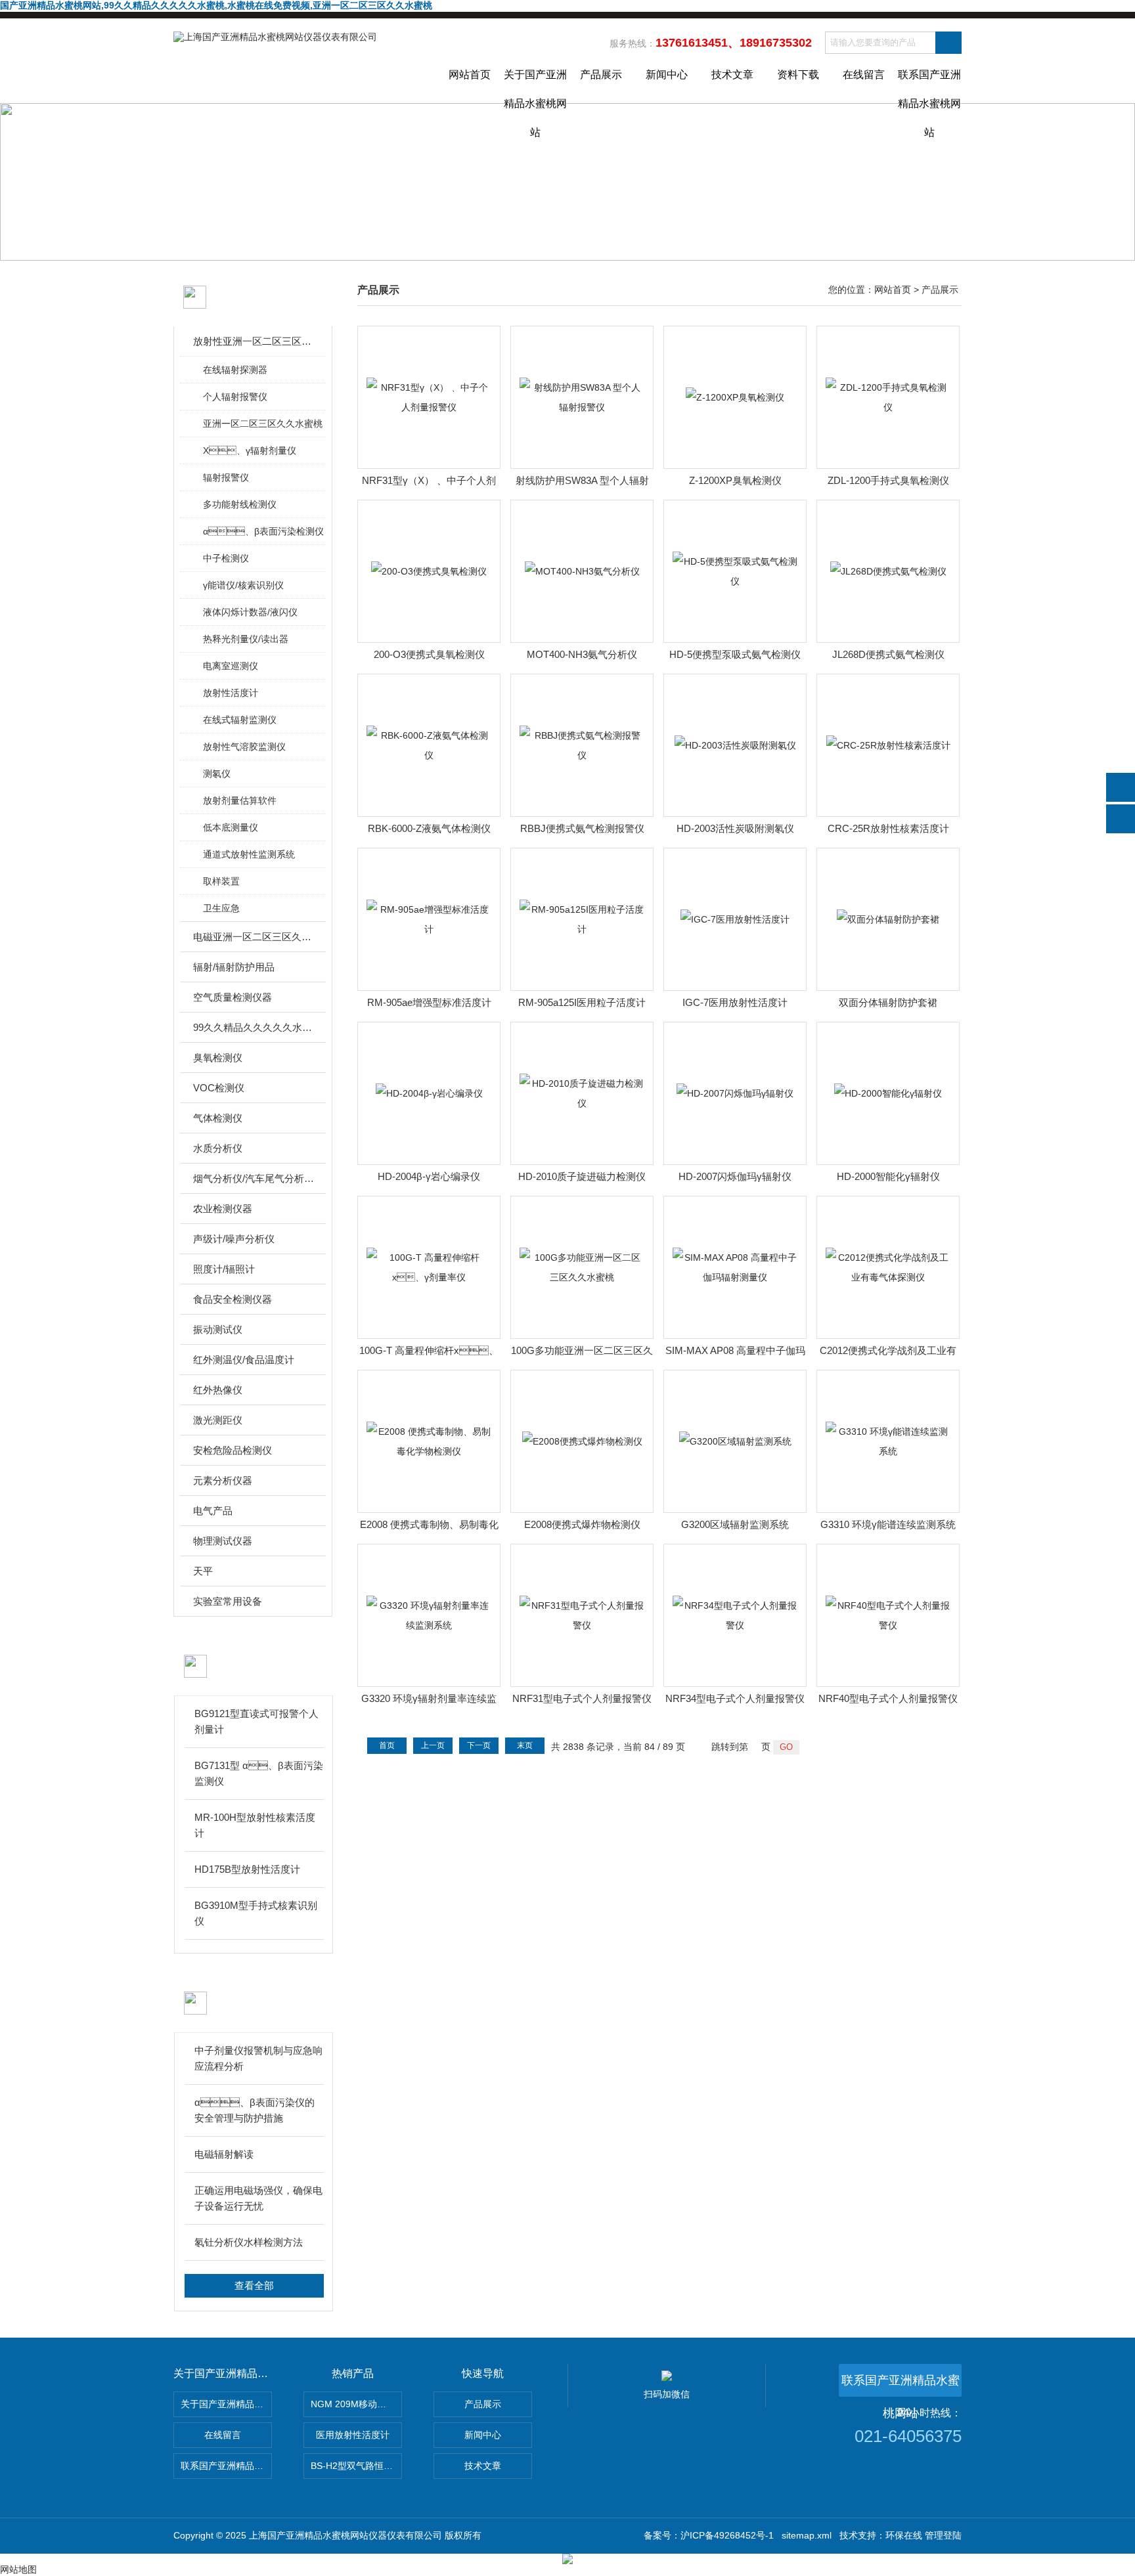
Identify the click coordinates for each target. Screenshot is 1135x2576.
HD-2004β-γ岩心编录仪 (429, 1176)
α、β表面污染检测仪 (263, 531)
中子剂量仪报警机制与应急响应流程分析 (258, 2058)
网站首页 (470, 75)
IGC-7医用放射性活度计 (735, 1002)
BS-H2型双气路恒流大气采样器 (356, 2466)
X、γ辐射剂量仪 (250, 450)
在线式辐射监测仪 (240, 720)
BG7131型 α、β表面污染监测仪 (259, 1773)
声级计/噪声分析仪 (234, 1239)
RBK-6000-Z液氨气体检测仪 (429, 828)
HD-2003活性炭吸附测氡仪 (735, 828)
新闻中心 (667, 75)
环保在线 (904, 2535)
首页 (387, 1745)
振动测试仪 (218, 1329)
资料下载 (798, 75)
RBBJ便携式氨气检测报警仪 (582, 828)
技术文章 (732, 75)
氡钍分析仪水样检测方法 (249, 2242)
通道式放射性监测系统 (249, 854)
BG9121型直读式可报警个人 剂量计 (256, 1721)
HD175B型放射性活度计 (247, 1869)
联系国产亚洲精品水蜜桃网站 (929, 86)
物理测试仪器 (223, 1541)
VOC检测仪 (219, 1088)
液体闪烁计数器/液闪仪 (250, 612)
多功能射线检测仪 (240, 504)
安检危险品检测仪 (233, 1450)
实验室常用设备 (228, 1601)
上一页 (433, 1745)
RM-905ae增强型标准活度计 (429, 1002)
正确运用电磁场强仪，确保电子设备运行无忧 (258, 2198)
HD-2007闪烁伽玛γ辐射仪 (735, 1176)
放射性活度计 (231, 693)
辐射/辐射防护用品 (234, 967)
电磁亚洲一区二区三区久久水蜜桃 (254, 937)
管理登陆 (943, 2535)
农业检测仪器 (223, 1209)
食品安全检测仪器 (233, 1299)
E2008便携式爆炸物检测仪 (582, 1524)
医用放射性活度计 (353, 2435)
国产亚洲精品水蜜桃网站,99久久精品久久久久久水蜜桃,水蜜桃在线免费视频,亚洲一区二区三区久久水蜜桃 (216, 5)
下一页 (479, 1745)
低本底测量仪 (231, 827)
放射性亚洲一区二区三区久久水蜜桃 (254, 341)
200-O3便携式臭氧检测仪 (429, 654)
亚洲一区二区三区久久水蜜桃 (263, 424)
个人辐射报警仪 (235, 397)
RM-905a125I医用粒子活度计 (582, 1002)
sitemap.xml (807, 2535)
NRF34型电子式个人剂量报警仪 (735, 1698)
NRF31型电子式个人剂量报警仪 (582, 1698)
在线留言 (864, 75)
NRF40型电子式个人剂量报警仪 (888, 1698)
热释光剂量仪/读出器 (246, 639)
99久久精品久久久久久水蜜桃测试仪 (254, 1027)
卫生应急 (221, 908)
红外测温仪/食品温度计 (244, 1360)
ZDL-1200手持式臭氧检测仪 (888, 480)
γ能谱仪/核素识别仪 (243, 585)
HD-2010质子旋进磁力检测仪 (582, 1176)
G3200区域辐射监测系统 (735, 1524)
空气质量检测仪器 (233, 997)
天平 (203, 1571)
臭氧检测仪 (218, 1058)
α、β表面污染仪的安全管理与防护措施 (255, 2110)
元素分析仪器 (223, 1480)
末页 (525, 1745)
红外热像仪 (218, 1390)
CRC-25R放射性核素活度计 (888, 828)
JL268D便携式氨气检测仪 (888, 654)
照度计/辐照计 (224, 1269)
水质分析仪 (218, 1148)
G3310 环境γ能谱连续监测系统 (888, 1524)
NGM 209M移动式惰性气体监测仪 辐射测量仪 (356, 2404)
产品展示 (601, 75)
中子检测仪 (226, 558)
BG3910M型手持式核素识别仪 (256, 1913)
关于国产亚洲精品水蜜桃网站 (535, 86)
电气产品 (213, 1511)
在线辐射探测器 (235, 370)
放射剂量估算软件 (240, 800)
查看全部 (254, 2285)
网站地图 (18, 2569)
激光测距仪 (218, 1420)
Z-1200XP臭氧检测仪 (735, 480)
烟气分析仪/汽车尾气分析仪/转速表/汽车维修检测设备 (254, 1178)
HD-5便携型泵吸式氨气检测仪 (735, 654)
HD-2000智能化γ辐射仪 (888, 1176)
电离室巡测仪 (231, 666)
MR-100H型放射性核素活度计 (255, 1825)
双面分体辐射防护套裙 (888, 1002)
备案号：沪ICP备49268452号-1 (709, 2535)
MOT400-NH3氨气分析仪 (582, 654)
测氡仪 (217, 774)
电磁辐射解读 (224, 2154)
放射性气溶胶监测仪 (244, 747)
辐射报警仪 (226, 477)
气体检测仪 (218, 1118)
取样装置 (221, 881)
